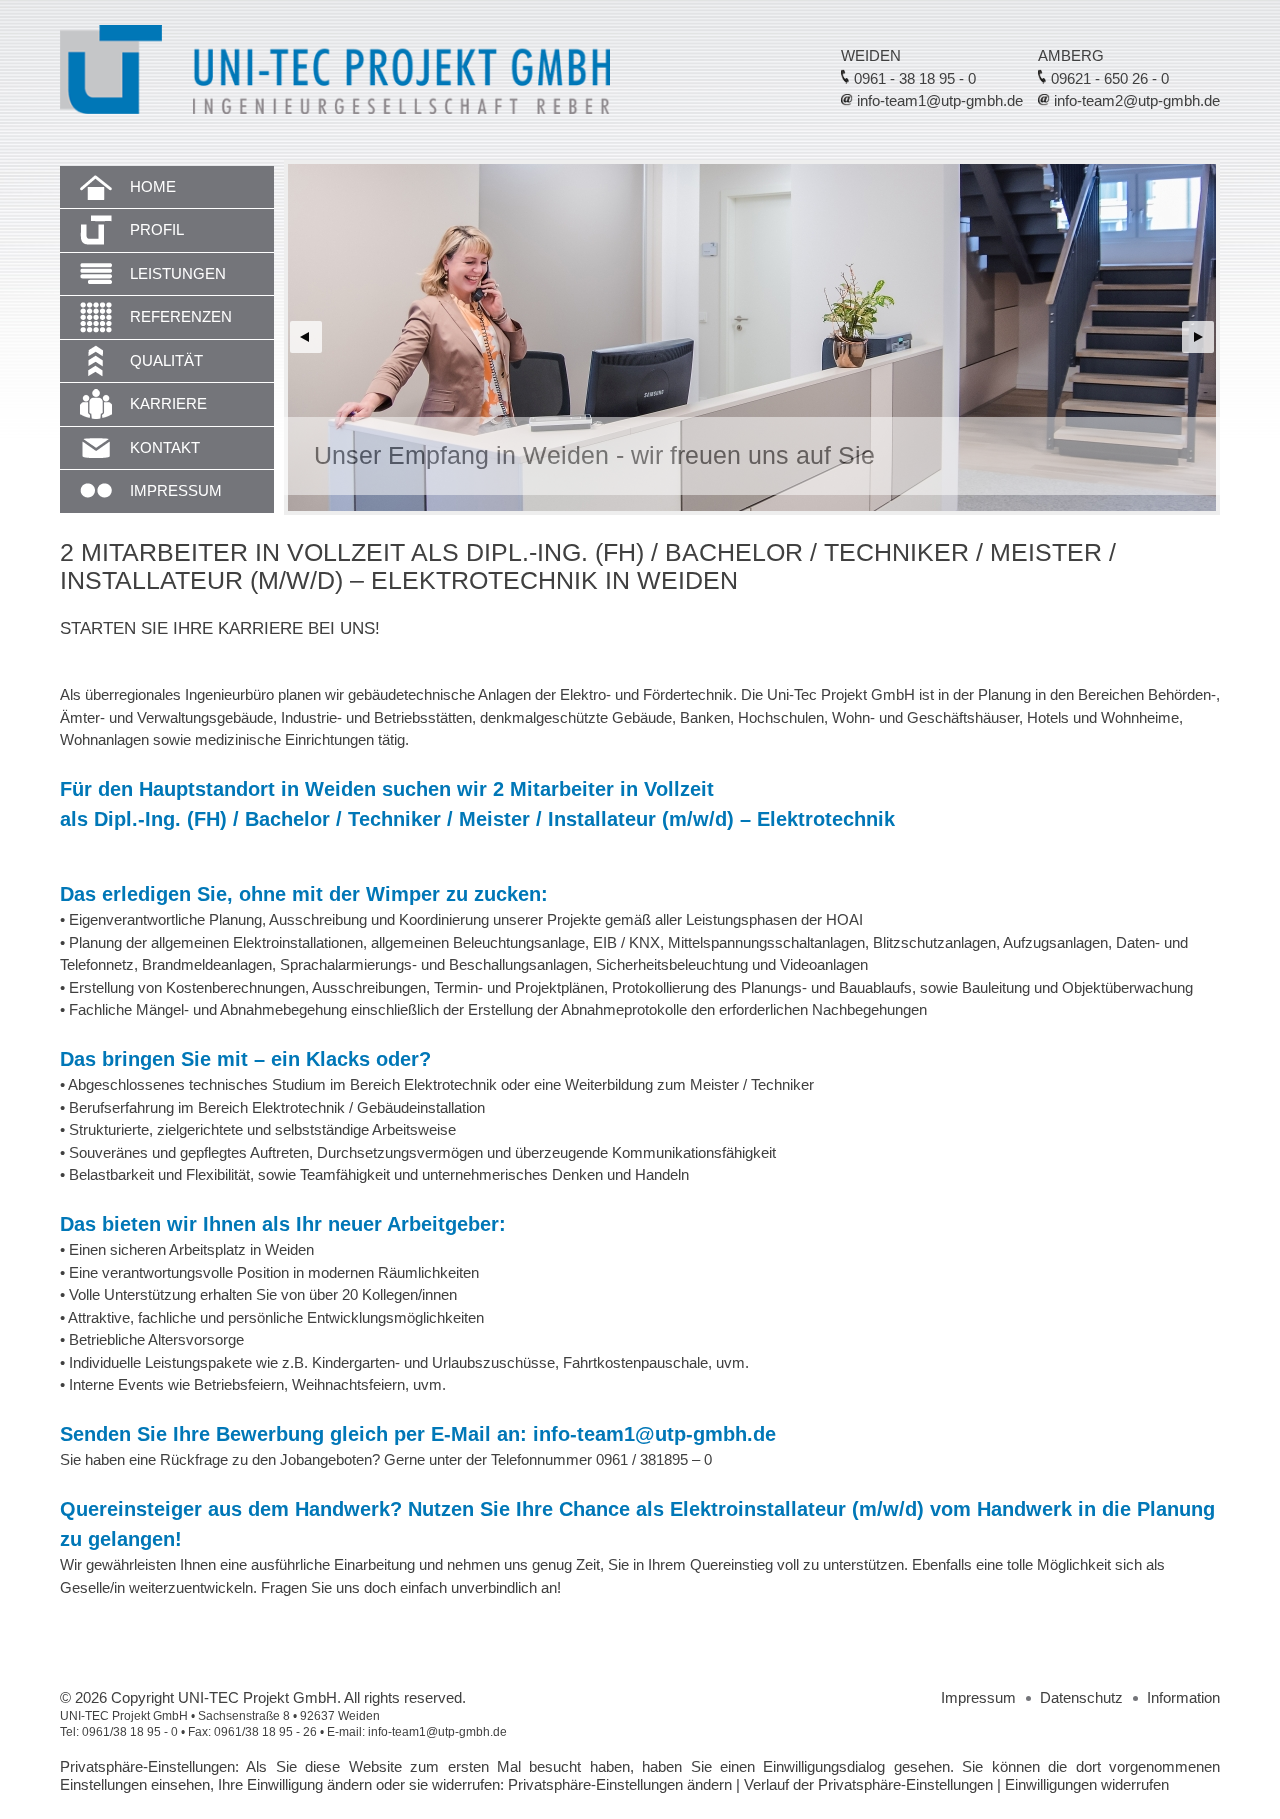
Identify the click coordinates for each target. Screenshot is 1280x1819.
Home (153, 186)
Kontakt (165, 447)
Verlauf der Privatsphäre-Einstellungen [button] (868, 1784)
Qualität (166, 360)
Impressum (176, 490)
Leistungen (178, 273)
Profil (157, 229)
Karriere (168, 403)
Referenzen (181, 316)
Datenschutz (1081, 1697)
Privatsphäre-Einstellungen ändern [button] (620, 1784)
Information (1183, 1697)
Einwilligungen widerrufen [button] (1087, 1784)
